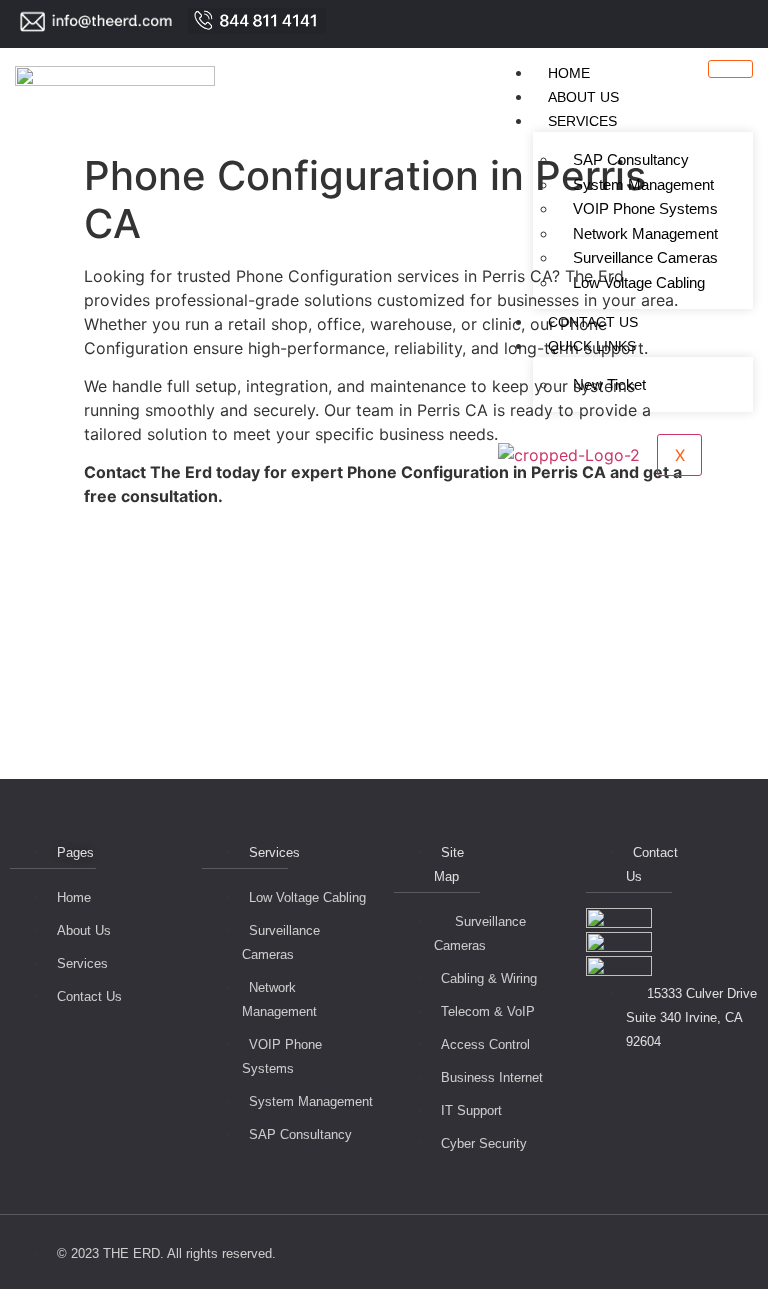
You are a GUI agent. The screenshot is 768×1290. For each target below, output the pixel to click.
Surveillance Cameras (645, 257)
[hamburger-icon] (730, 69)
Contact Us (593, 322)
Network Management (645, 233)
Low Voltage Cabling (639, 282)
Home (569, 73)
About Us (583, 97)
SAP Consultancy (631, 159)
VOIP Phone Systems (645, 208)
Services (582, 121)
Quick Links (592, 346)
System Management (643, 184)
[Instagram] (758, 24)
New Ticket (609, 384)
